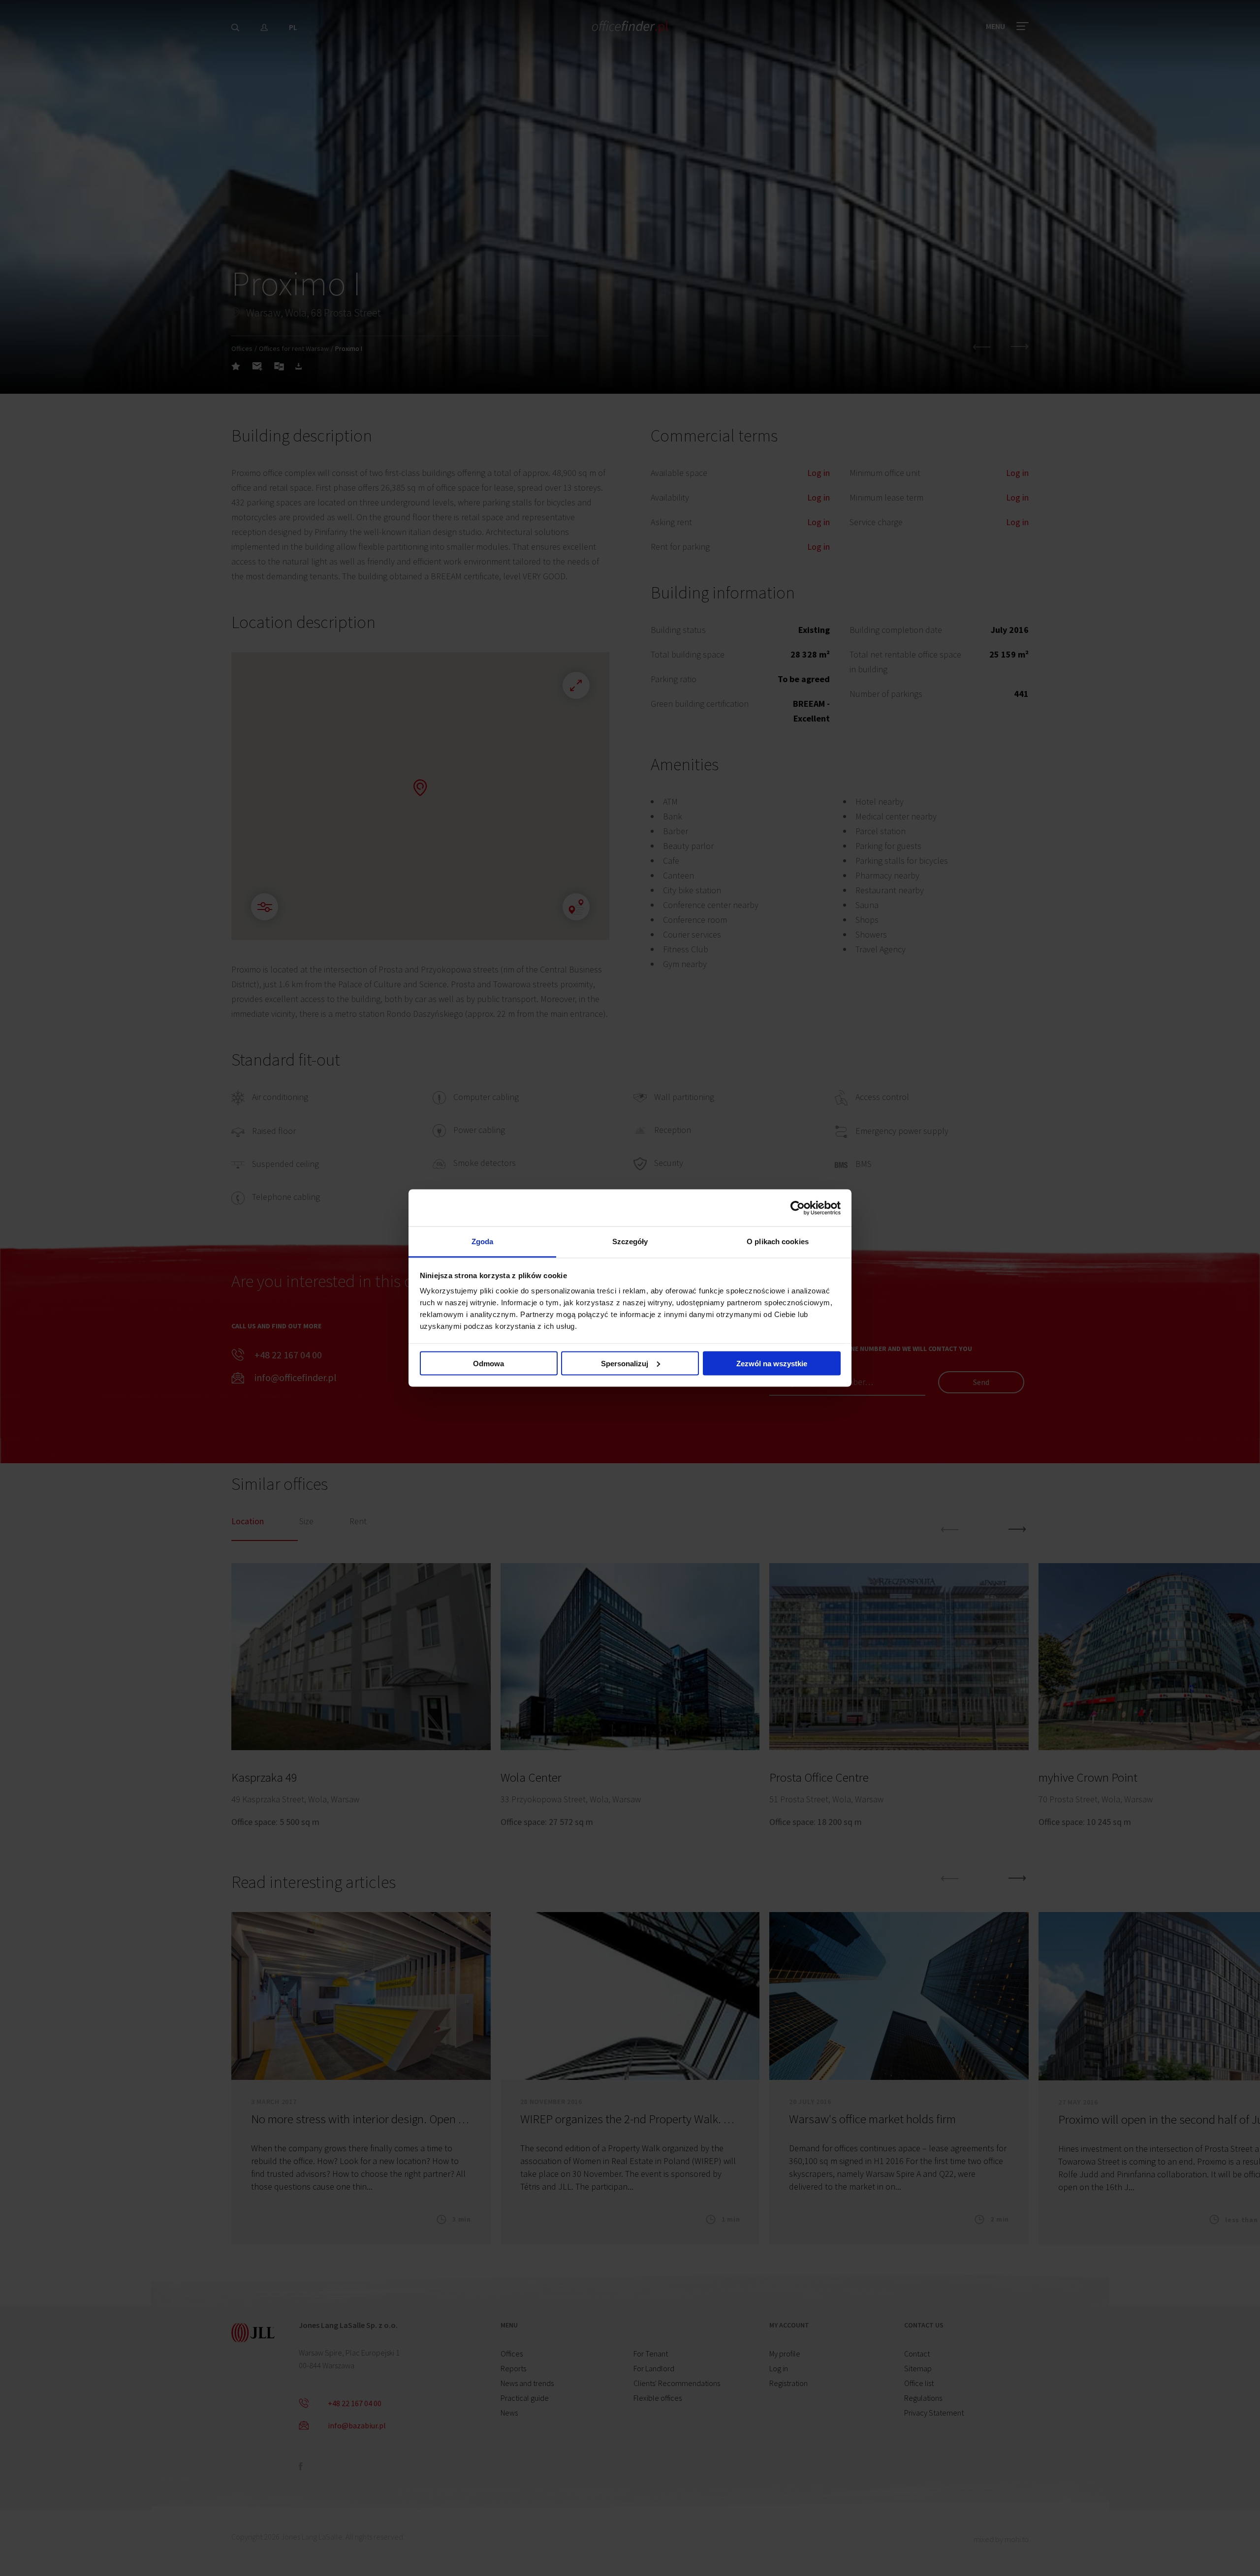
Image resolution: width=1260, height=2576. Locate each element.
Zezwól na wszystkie (772, 1363)
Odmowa (488, 1363)
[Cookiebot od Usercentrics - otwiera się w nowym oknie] (798, 1208)
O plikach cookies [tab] (778, 1241)
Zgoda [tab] (483, 1241)
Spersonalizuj (625, 1363)
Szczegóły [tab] (630, 1241)
